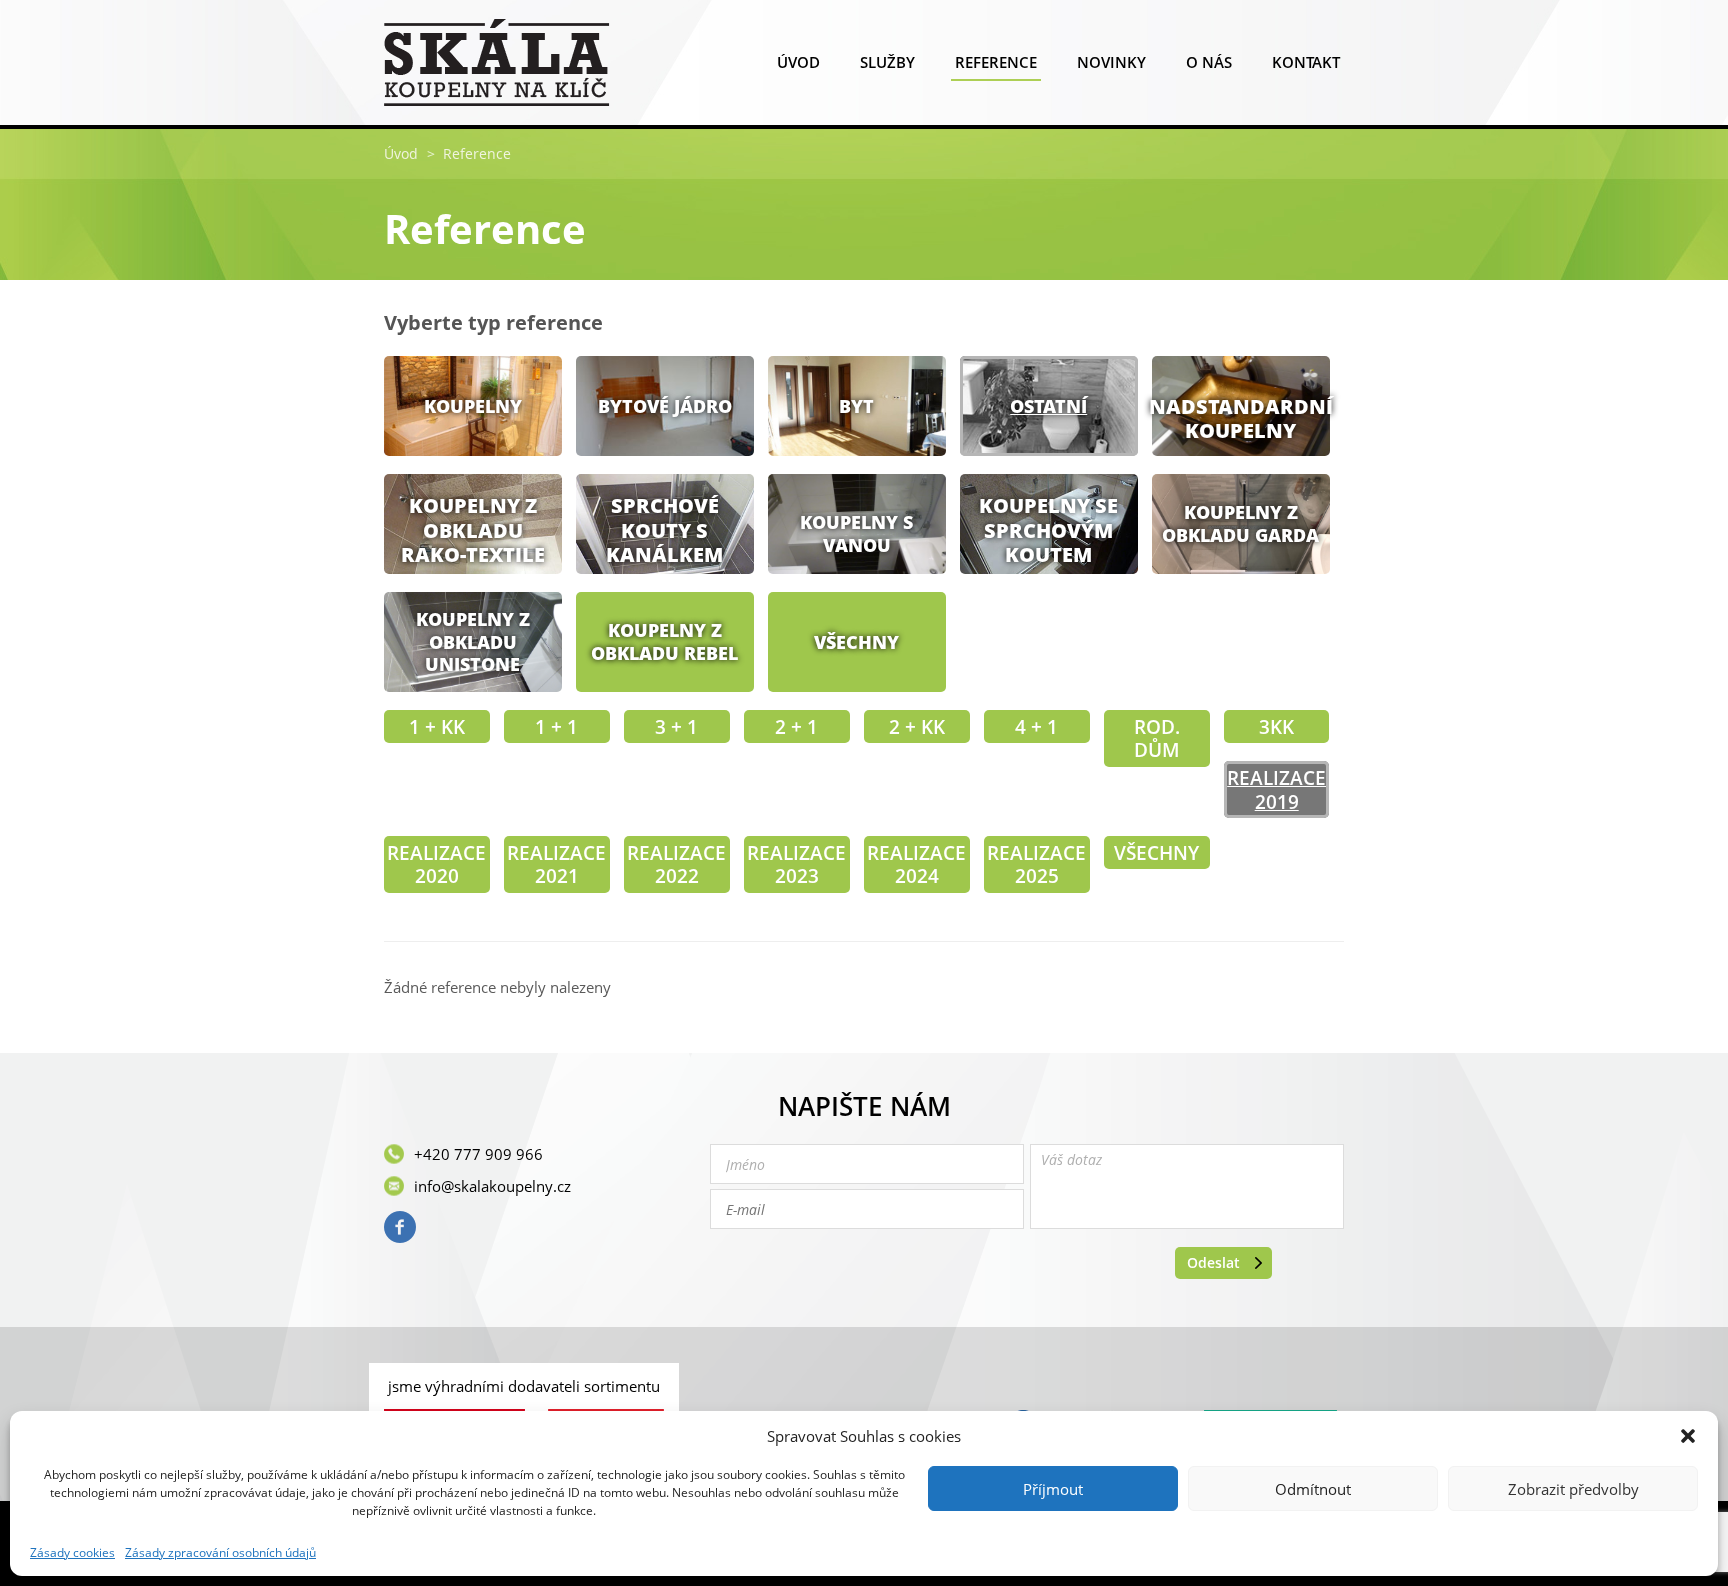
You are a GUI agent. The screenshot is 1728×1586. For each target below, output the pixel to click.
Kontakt (1306, 62)
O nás (1209, 62)
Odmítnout (1313, 1489)
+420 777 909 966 (478, 1154)
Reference (996, 62)
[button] (1688, 1436)
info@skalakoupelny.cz (492, 1186)
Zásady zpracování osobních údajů (220, 1553)
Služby (887, 62)
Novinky (1111, 62)
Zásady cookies (72, 1553)
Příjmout (1053, 1489)
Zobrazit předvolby (1573, 1489)
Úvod (798, 62)
